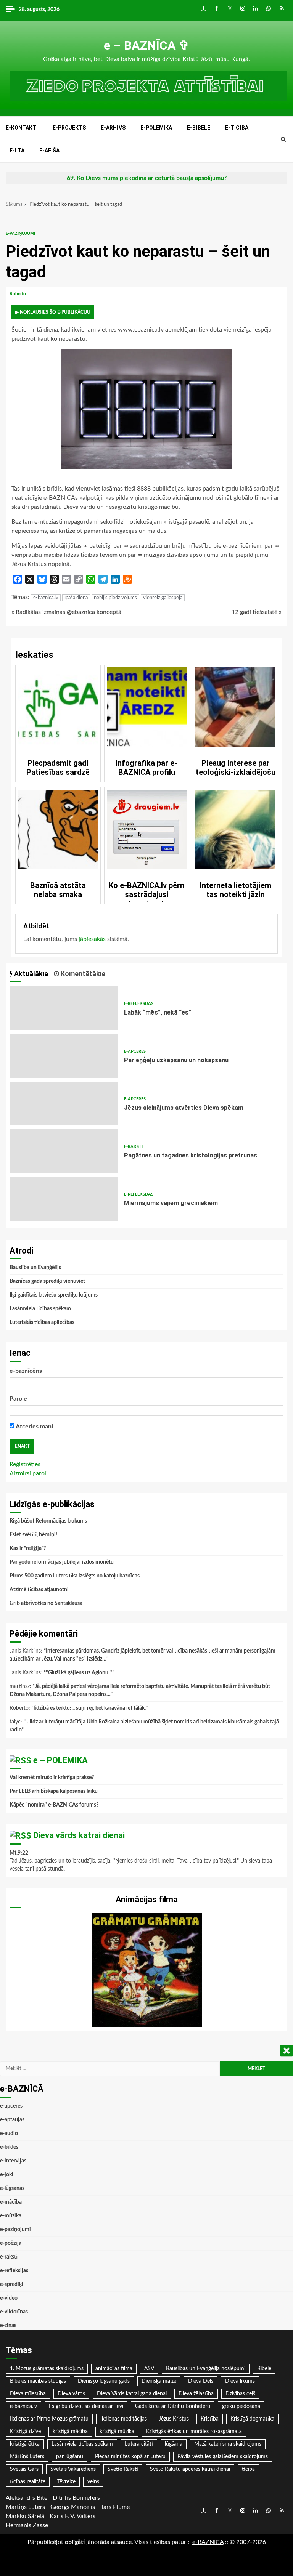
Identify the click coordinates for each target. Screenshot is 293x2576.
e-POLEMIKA (156, 128)
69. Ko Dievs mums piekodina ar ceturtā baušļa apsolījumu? (147, 178)
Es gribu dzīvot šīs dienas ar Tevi (86, 2406)
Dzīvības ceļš (240, 2394)
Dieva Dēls (201, 2381)
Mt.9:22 (19, 1853)
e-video (9, 2298)
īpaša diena (76, 598)
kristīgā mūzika (117, 2432)
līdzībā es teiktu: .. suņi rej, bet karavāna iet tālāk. (90, 1708)
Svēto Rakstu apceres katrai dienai (190, 2469)
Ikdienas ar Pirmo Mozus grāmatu (49, 2419)
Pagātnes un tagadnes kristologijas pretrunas (64, 1151)
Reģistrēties (25, 1464)
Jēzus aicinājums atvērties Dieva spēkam (64, 1104)
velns (93, 2482)
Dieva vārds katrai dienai (79, 1835)
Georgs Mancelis (73, 2507)
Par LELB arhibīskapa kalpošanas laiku (54, 1791)
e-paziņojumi (20, 233)
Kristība (210, 2419)
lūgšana (174, 2444)
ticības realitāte (28, 2482)
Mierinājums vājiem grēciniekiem (64, 1199)
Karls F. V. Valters (72, 2516)
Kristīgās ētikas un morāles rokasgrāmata (194, 2432)
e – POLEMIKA (60, 1760)
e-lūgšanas (12, 2188)
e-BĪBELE (199, 128)
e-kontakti (22, 128)
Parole (18, 1399)
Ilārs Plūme (115, 2507)
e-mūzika (11, 2216)
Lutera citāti (139, 2444)
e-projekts (69, 128)
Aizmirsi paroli (29, 1473)
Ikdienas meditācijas (124, 2419)
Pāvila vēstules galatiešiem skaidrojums (223, 2457)
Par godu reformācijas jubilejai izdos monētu (62, 1562)
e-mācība (11, 2202)
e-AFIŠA (49, 151)
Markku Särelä (25, 2516)
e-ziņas (8, 2326)
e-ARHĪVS (113, 128)
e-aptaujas (12, 2120)
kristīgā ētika (25, 2444)
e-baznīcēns (26, 1371)
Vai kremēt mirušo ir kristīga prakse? (52, 1778)
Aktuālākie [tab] (30, 974)
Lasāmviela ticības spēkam (40, 1309)
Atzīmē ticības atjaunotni (39, 1590)
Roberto (18, 294)
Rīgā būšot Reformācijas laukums (48, 1521)
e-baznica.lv (46, 598)
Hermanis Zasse (27, 2525)
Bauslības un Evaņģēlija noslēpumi (206, 2369)
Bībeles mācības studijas (38, 2381)
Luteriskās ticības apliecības (42, 1322)
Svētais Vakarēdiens (73, 2469)
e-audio (9, 2134)
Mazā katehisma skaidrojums (228, 2444)
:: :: (208, 2542)
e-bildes (9, 2147)
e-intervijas (13, 2161)
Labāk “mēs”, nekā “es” (64, 1008)
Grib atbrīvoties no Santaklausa (46, 1603)
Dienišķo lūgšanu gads (104, 2381)
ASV (149, 2369)
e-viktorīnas (14, 2312)
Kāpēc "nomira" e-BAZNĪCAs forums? (54, 1805)
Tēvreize (66, 2482)
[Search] (283, 139)
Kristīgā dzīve (25, 2432)
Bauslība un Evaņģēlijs (35, 1268)
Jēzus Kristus (174, 2419)
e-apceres (135, 1051)
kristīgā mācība (70, 2432)
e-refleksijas (139, 1004)
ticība (248, 2469)
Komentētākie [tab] (82, 974)
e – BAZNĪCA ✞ (146, 45)
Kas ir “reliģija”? (28, 1548)
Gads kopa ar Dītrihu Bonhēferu (173, 2406)
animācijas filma (114, 2369)
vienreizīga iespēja (163, 598)
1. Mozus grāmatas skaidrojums (47, 2369)
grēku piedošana (241, 2406)
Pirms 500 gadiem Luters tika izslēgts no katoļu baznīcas (75, 1576)
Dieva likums (240, 2381)
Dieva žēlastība (196, 2394)
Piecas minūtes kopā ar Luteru (130, 2457)
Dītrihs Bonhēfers (76, 2498)
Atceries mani (34, 1427)
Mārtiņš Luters (27, 2457)
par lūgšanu (70, 2457)
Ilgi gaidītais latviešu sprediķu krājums (54, 1295)
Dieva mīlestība (28, 2394)
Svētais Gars (24, 2469)
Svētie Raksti (123, 2469)
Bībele (264, 2369)
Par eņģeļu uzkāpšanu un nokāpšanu (64, 1056)
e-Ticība (237, 128)
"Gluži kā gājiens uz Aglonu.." (79, 1673)
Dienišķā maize (159, 2381)
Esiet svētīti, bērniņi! (33, 1535)
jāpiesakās (92, 939)
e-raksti (133, 1147)
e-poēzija (11, 2243)
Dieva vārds (71, 2394)
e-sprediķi (12, 2284)
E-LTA (17, 151)
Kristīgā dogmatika (252, 2419)
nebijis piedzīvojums (115, 598)
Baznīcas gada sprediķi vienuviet (47, 1281)
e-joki (7, 2175)
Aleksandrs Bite (27, 2498)
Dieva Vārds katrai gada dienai (132, 2394)
